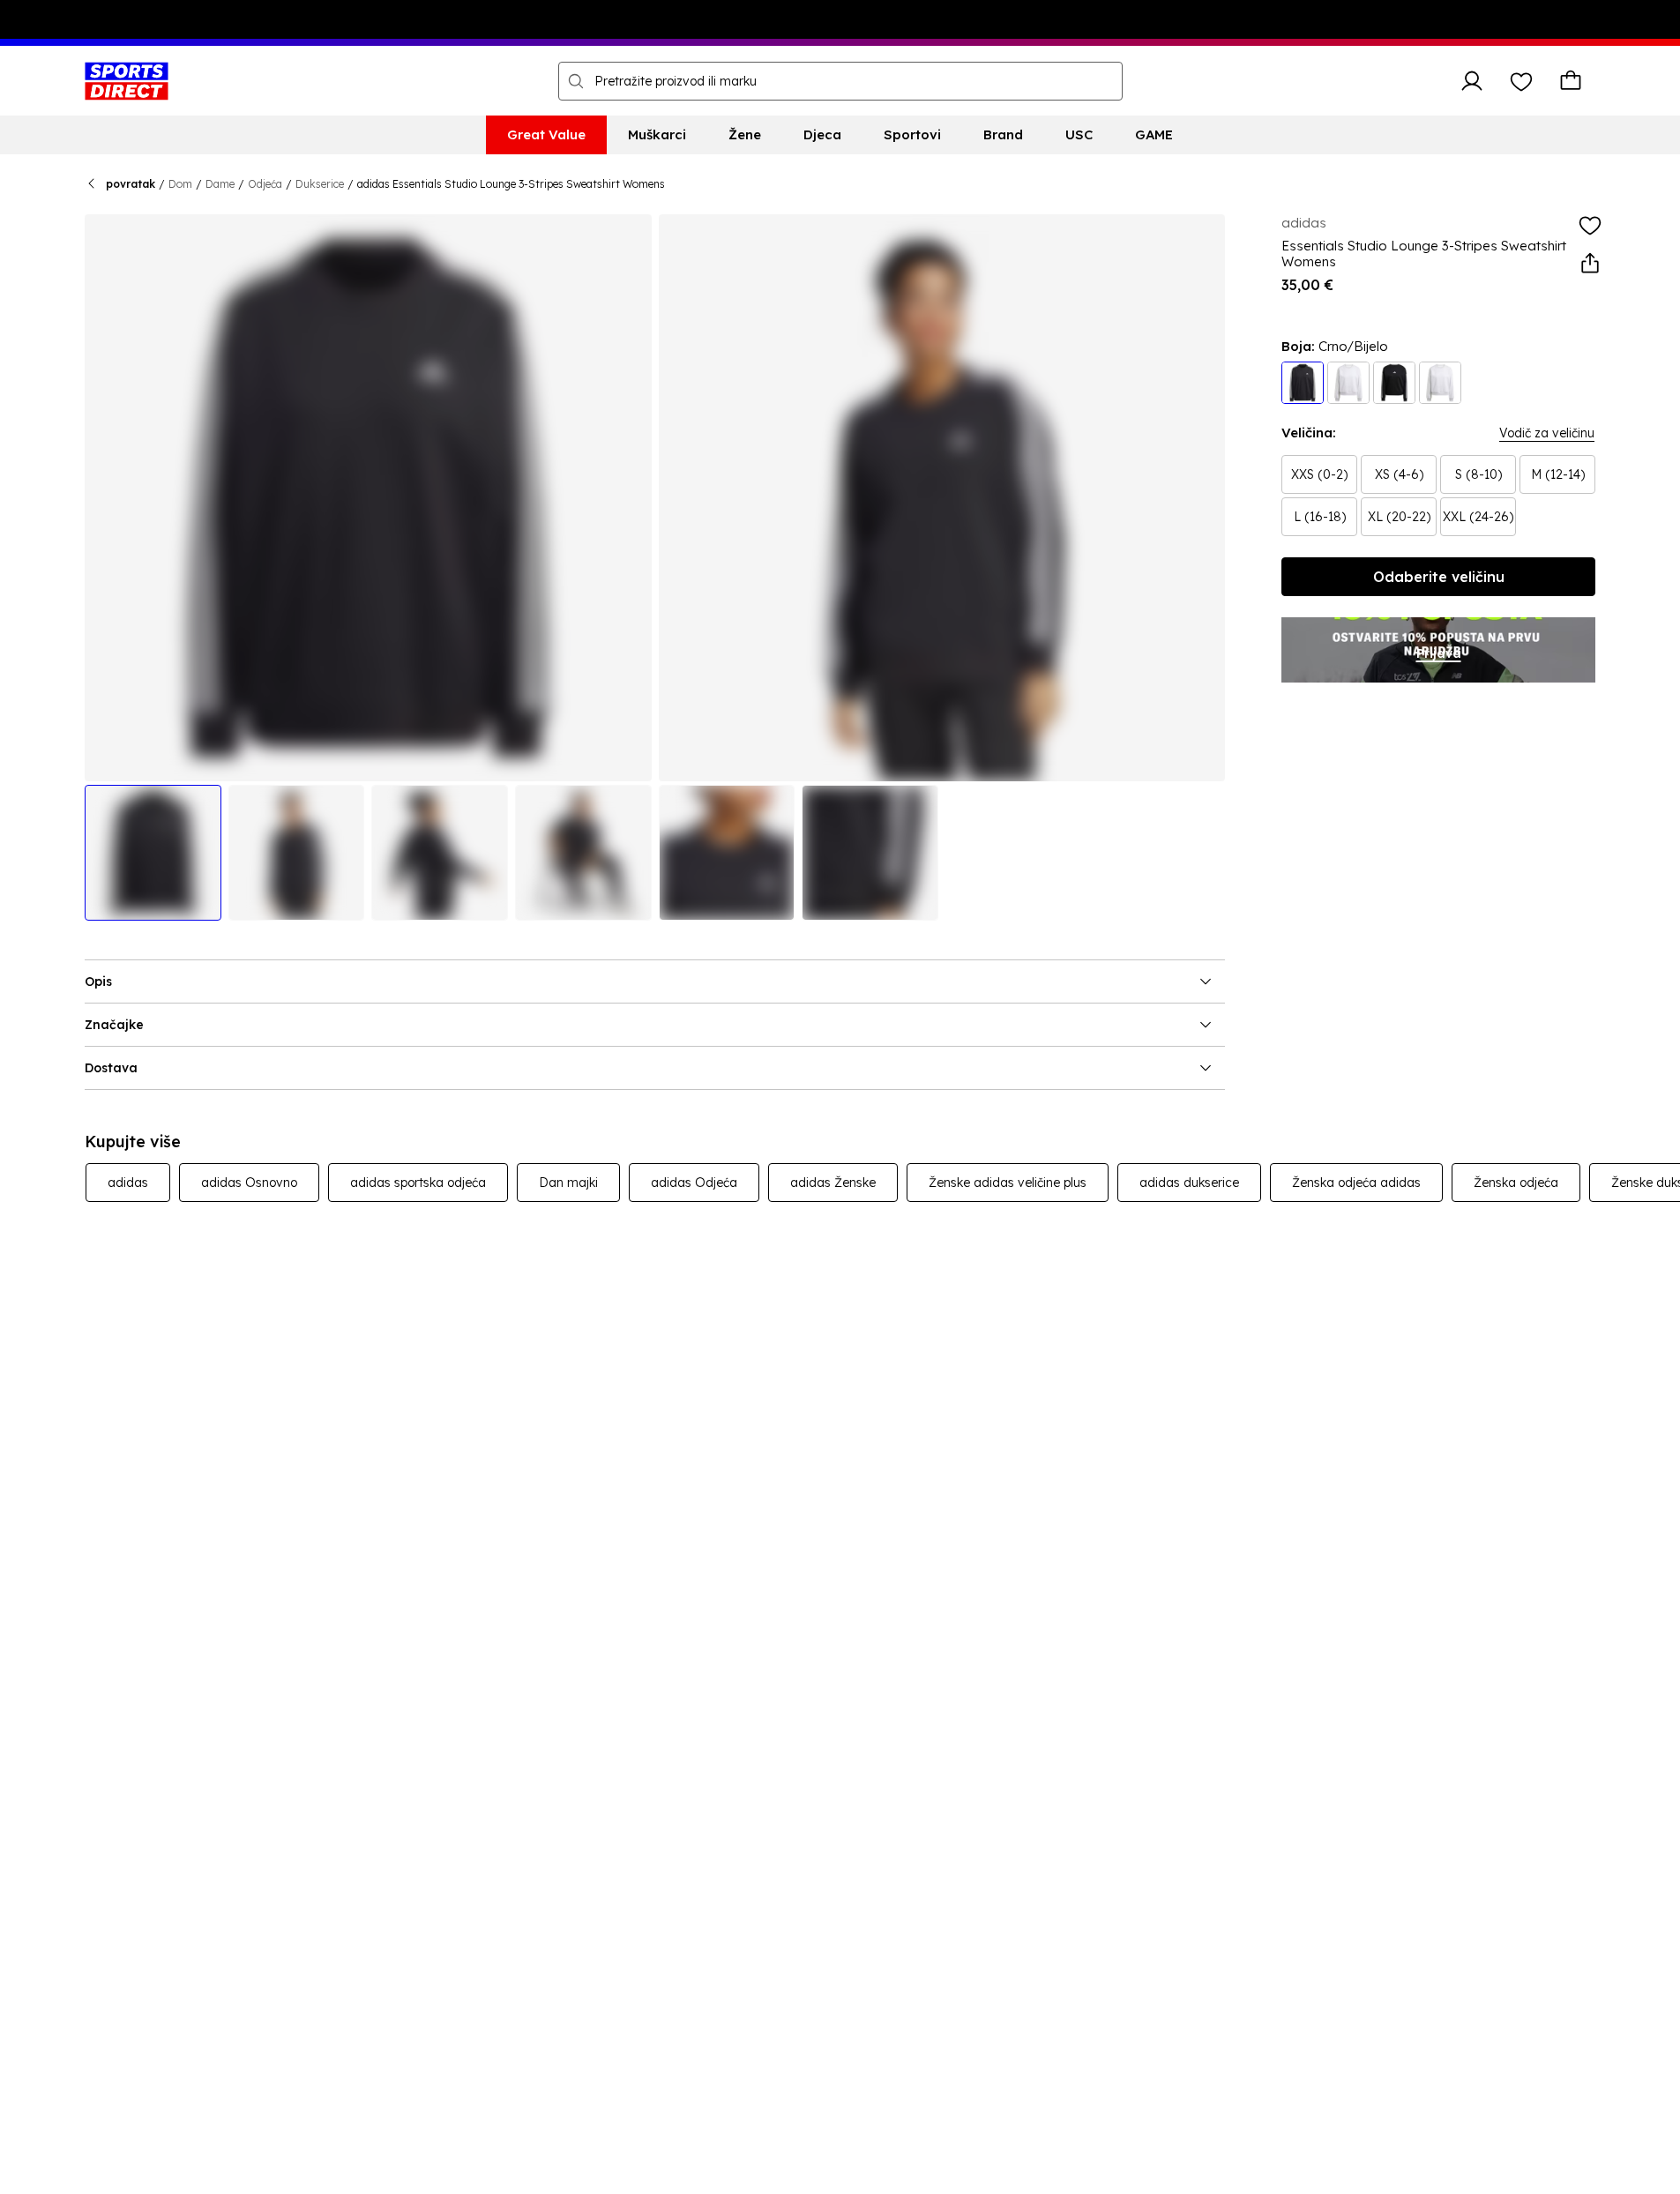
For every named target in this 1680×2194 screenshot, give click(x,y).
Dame (220, 184)
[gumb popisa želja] (1521, 81)
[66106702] (1348, 383)
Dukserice (320, 184)
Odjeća (265, 184)
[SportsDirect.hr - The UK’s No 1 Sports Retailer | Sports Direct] (127, 81)
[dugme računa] (1472, 81)
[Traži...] (576, 81)
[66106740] (1303, 383)
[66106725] (1440, 383)
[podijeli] (1590, 264)
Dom (180, 184)
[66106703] (1394, 383)
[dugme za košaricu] (1571, 81)
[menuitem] (546, 135)
